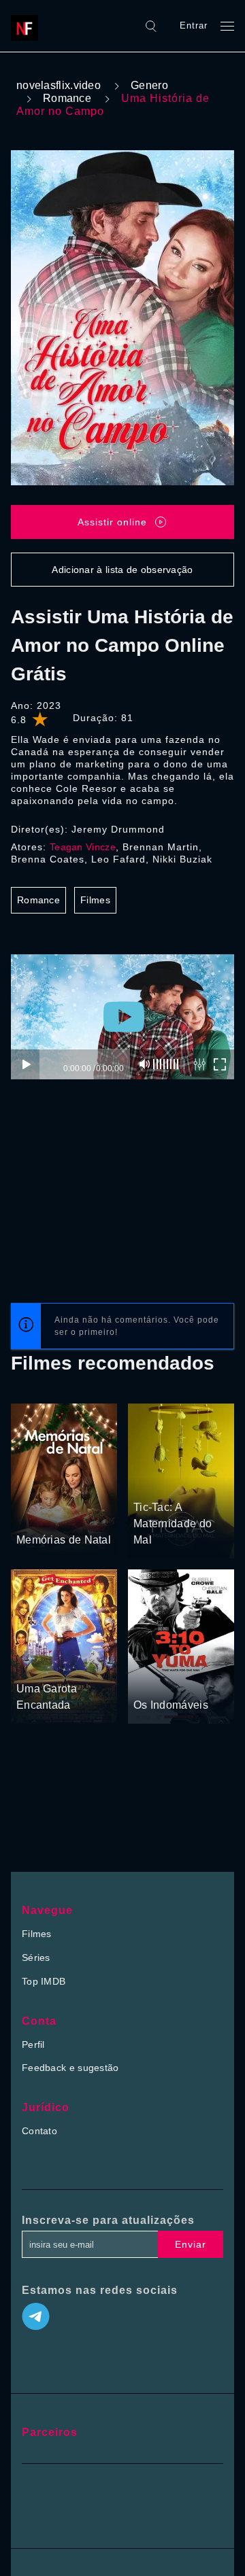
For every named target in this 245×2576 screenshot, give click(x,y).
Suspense (156, 1482)
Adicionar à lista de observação (122, 570)
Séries (36, 1957)
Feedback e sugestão (70, 2068)
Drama (32, 1514)
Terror (195, 1482)
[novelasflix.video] (28, 26)
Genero (149, 85)
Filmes (95, 900)
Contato (39, 2131)
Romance (67, 98)
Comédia (71, 1514)
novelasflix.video (59, 85)
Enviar (191, 2244)
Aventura (36, 1663)
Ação (181, 1679)
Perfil (33, 2044)
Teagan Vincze (83, 847)
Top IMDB (44, 1981)
